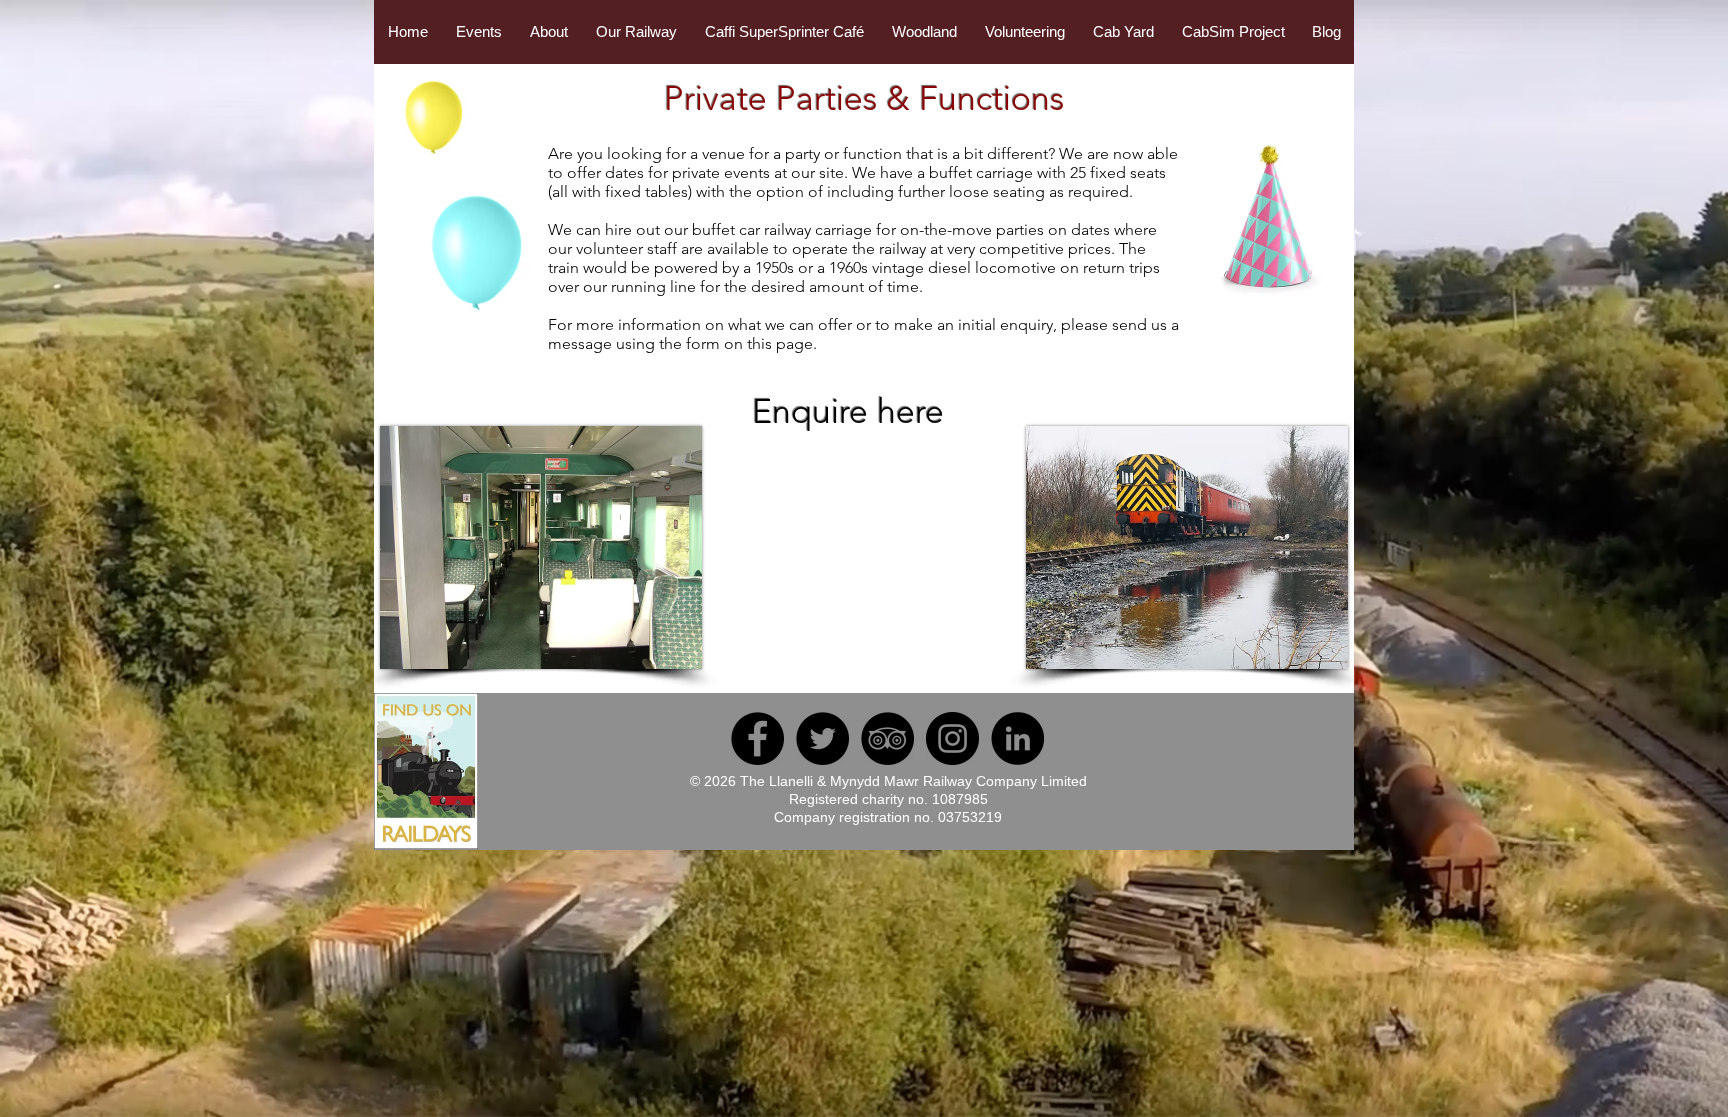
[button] (479, 32)
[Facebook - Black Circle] (757, 738)
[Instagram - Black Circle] (952, 738)
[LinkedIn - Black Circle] (1017, 738)
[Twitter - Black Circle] (822, 738)
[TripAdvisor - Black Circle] (887, 738)
